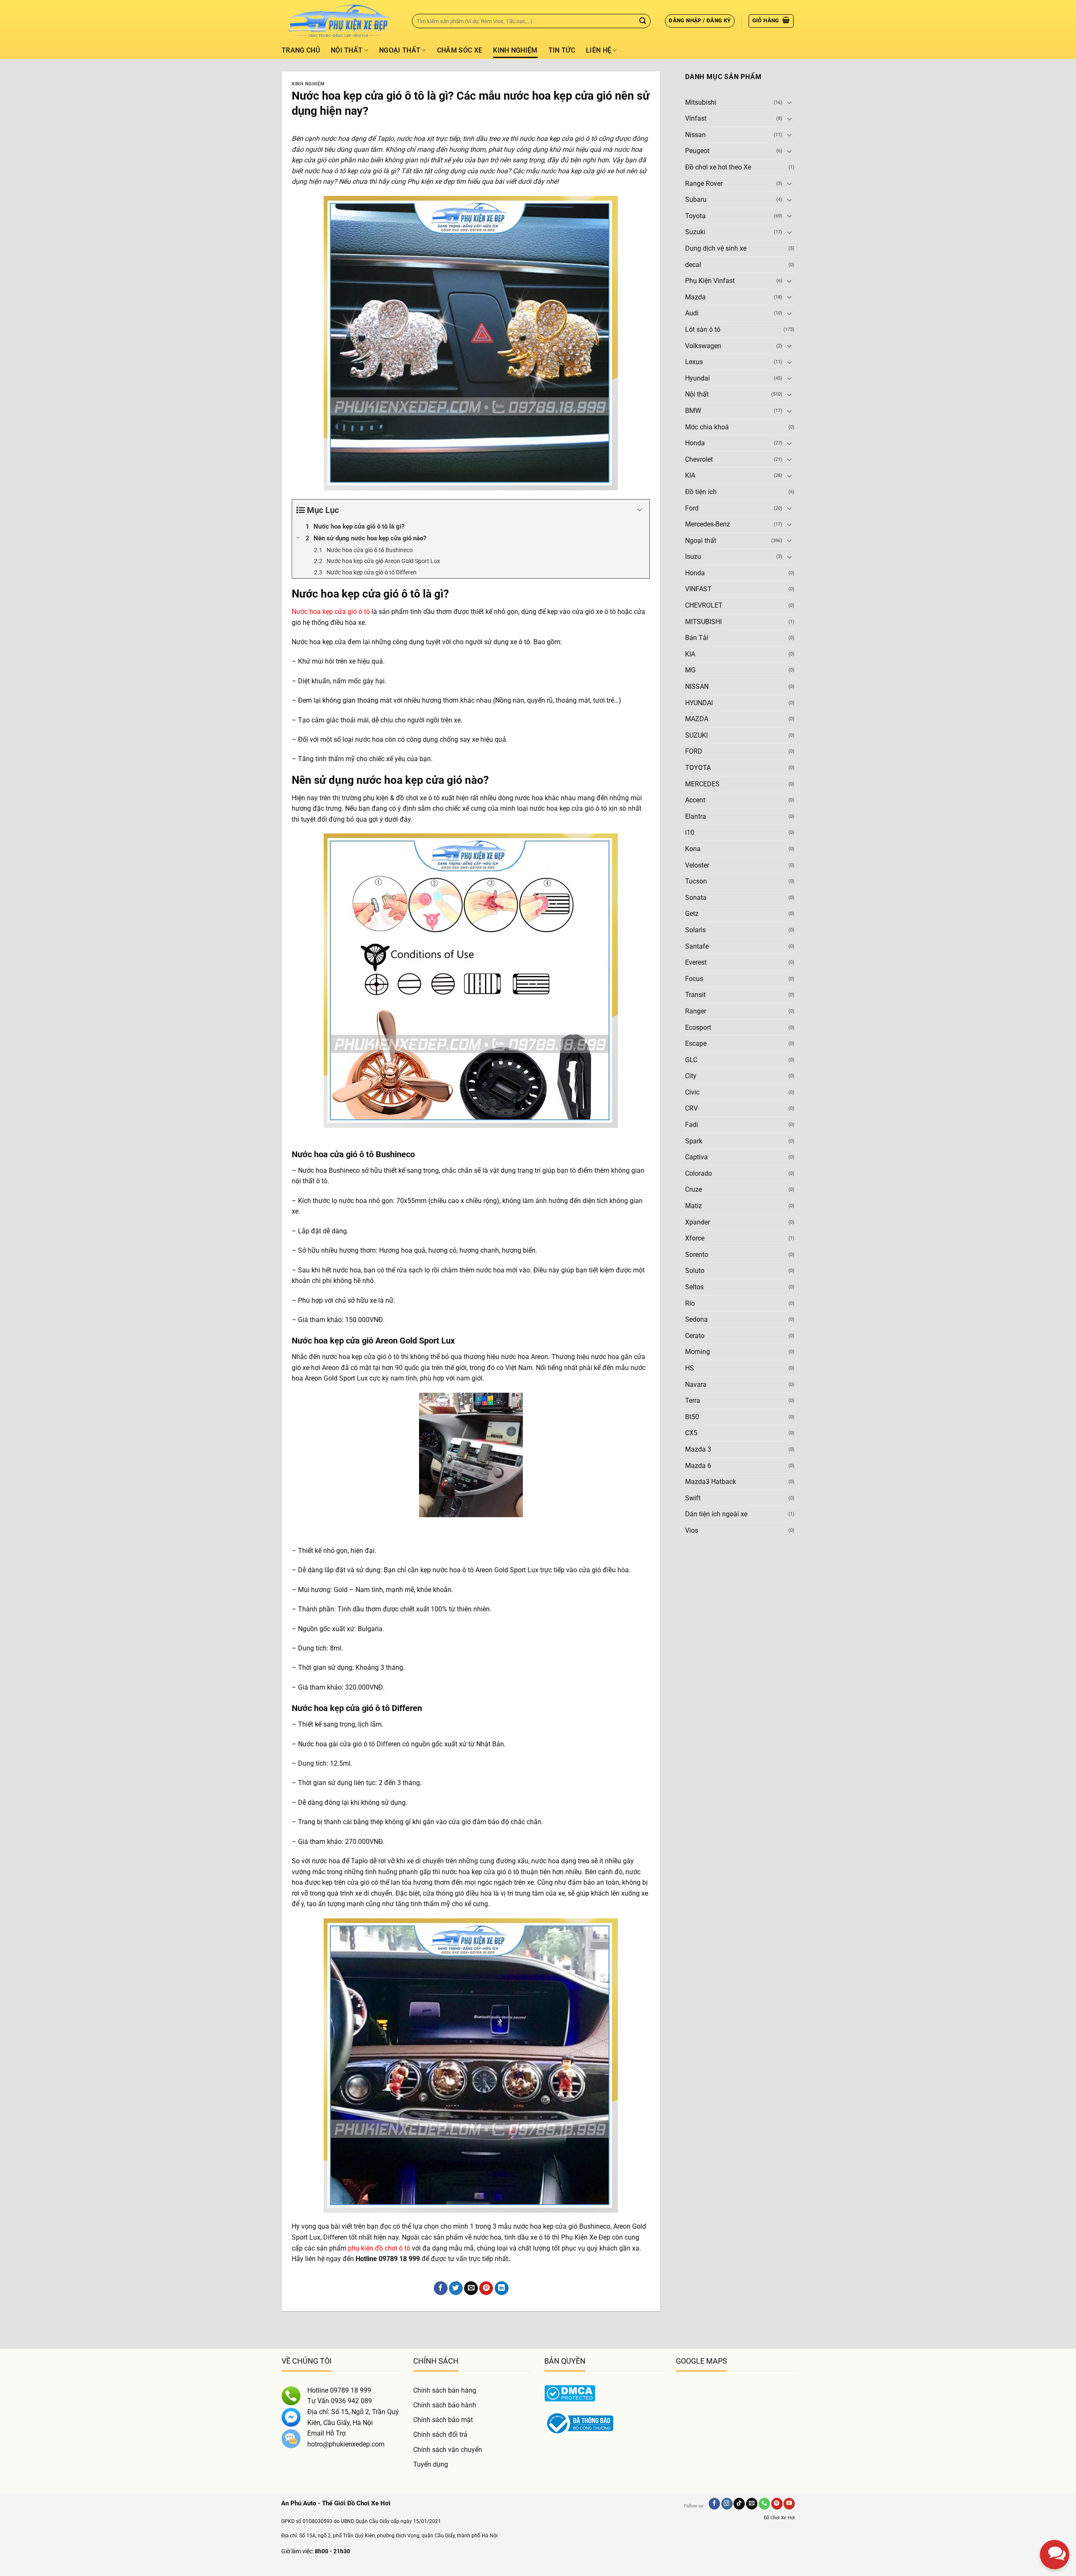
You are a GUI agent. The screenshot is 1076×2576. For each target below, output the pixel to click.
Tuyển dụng (431, 2464)
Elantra (696, 816)
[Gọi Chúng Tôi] (764, 2504)
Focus (694, 979)
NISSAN (697, 687)
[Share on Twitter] (456, 2288)
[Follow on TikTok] (739, 2504)
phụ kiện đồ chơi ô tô (379, 2248)
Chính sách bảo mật (443, 2420)
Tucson (696, 882)
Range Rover (704, 184)
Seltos (694, 1287)
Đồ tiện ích (701, 492)
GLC (691, 1060)
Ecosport (698, 1027)
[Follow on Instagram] (727, 2504)
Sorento (697, 1255)
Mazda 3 (698, 1449)
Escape (696, 1044)
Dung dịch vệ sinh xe (716, 248)
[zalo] (1055, 2483)
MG (690, 670)
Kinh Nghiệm (515, 50)
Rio (690, 1303)
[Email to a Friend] (471, 2288)
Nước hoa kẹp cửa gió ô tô (331, 612)
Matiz (694, 1206)
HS (690, 1368)
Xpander (698, 1222)
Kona (693, 849)
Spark (694, 1141)
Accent (695, 800)
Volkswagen (703, 346)
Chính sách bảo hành (445, 2405)
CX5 (691, 1433)
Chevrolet (699, 459)
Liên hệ (599, 50)
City (691, 1076)
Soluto (695, 1271)
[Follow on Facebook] (714, 2504)
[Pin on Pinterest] (486, 2288)
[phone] (1055, 2513)
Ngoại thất (400, 50)
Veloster (697, 865)
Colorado (699, 1173)
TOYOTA (698, 768)
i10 (690, 833)
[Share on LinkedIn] (502, 2288)
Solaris (695, 930)
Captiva (696, 1157)
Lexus (694, 362)
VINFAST (698, 589)
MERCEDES (702, 784)
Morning (698, 1352)
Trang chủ (301, 50)
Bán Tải (697, 638)
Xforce (695, 1239)
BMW (693, 411)
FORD (694, 752)
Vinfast (696, 119)
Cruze (694, 1190)
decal (693, 265)
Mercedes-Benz (708, 525)
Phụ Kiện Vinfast (710, 281)
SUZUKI (696, 735)
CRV (691, 1109)
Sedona (696, 1320)
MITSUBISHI (703, 622)
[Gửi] (643, 21)
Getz (692, 914)
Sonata (696, 898)
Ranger (696, 1011)
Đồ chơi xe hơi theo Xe (718, 168)
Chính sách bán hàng (445, 2390)
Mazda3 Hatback (711, 1482)
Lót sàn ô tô (703, 329)
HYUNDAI (699, 703)
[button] (700, 21)
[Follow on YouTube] (789, 2504)
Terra (693, 1401)
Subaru (696, 200)
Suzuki (695, 232)
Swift (693, 1498)
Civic (692, 1092)
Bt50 (692, 1417)
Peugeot (697, 151)
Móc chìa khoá (707, 427)
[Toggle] (789, 103)
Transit (695, 995)
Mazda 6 (698, 1466)
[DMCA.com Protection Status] (570, 2393)
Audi (692, 313)
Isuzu (693, 557)
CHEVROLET (704, 606)
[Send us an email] (752, 2504)
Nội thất (347, 50)
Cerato (695, 1336)
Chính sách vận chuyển (448, 2450)
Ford (692, 508)
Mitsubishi (701, 102)
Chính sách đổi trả (440, 2435)
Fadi (692, 1125)
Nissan (695, 135)
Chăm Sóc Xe (460, 50)
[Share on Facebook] (441, 2288)
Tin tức (562, 50)
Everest (696, 963)
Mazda (695, 297)
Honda (695, 443)
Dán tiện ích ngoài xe (716, 1514)
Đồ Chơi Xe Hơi (779, 2518)
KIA (690, 476)
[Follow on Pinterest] (777, 2504)
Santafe (697, 946)
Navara (696, 1385)
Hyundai (698, 378)
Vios (692, 1530)
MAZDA (697, 719)
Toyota (695, 216)
